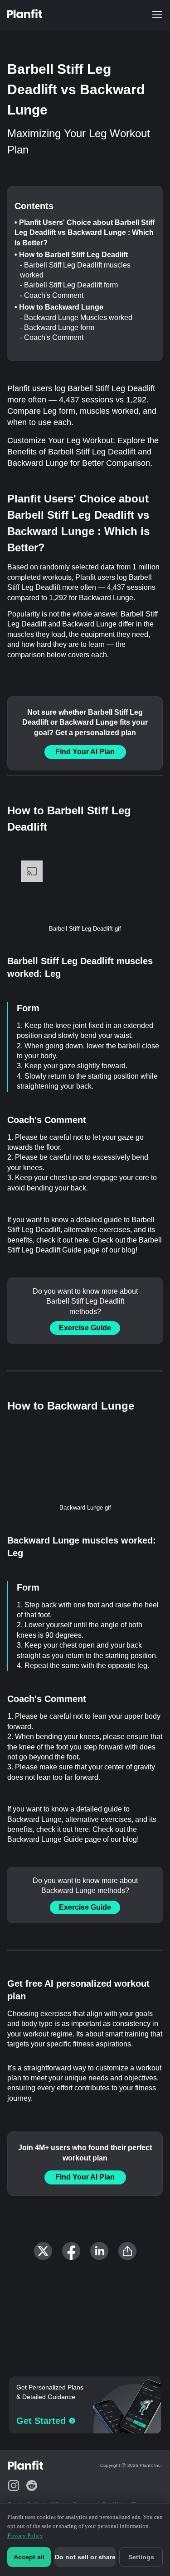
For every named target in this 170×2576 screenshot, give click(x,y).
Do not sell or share (85, 2557)
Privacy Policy (25, 2535)
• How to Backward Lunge (59, 307)
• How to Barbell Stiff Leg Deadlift (71, 255)
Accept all (29, 2557)
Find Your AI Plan (85, 752)
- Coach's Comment (52, 295)
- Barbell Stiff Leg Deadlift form (69, 285)
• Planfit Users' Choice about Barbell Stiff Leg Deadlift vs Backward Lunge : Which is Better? (85, 233)
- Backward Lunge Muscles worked (76, 318)
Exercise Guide (85, 1328)
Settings (141, 2557)
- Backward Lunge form (57, 327)
